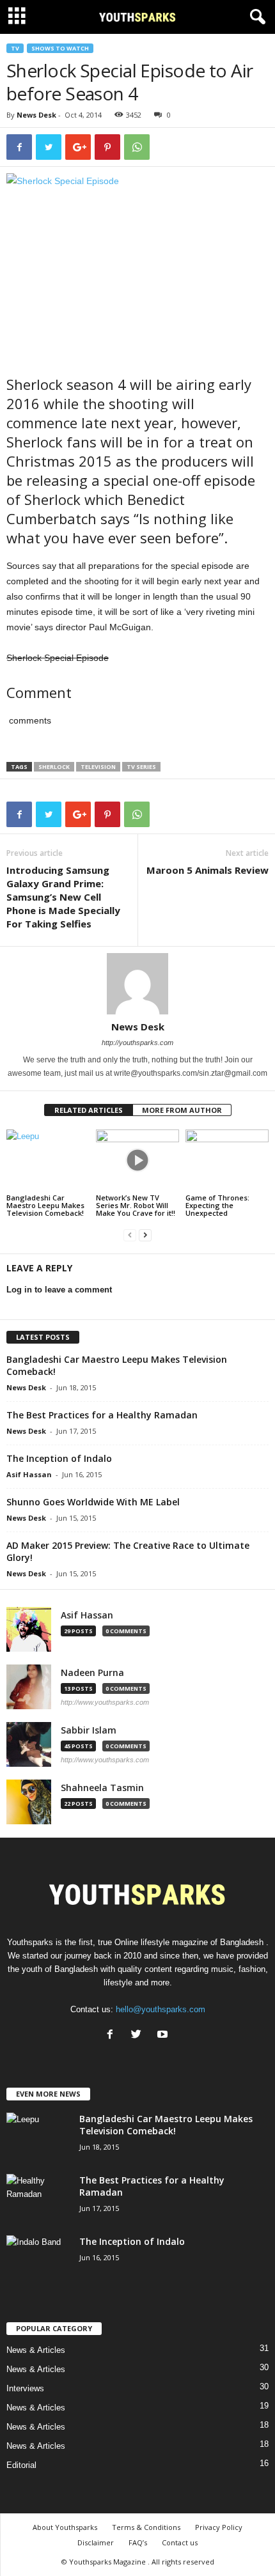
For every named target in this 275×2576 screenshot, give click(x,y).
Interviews (25, 2388)
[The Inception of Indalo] (38, 2259)
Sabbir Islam (89, 1730)
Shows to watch (60, 48)
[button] (255, 17)
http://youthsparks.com (137, 1043)
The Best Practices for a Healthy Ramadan (102, 1415)
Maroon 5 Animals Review (208, 870)
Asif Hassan (29, 1474)
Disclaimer (96, 2542)
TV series (141, 767)
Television (98, 767)
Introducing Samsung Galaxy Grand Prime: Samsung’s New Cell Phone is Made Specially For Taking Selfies (63, 897)
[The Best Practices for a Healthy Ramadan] (38, 2198)
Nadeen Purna (92, 1673)
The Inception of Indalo (59, 1458)
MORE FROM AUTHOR (182, 1110)
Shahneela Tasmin (102, 1788)
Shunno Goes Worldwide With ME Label (93, 1502)
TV (15, 48)
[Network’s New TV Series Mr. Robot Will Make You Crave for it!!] (137, 1160)
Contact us (180, 2542)
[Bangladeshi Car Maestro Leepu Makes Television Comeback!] (48, 1160)
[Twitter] (139, 2036)
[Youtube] (164, 2036)
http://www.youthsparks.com (105, 1702)
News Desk (36, 115)
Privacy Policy (219, 2527)
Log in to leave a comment (59, 1290)
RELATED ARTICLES (89, 1110)
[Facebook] (113, 2036)
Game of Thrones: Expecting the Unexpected (217, 1205)
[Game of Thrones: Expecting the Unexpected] (227, 1160)
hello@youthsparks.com (161, 2009)
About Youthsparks (65, 2527)
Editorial (21, 2465)
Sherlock (54, 767)
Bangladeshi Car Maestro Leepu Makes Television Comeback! (45, 1205)
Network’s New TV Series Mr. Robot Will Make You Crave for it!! (136, 1205)
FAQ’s (138, 2542)
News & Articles (36, 2350)
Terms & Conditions (146, 2527)
